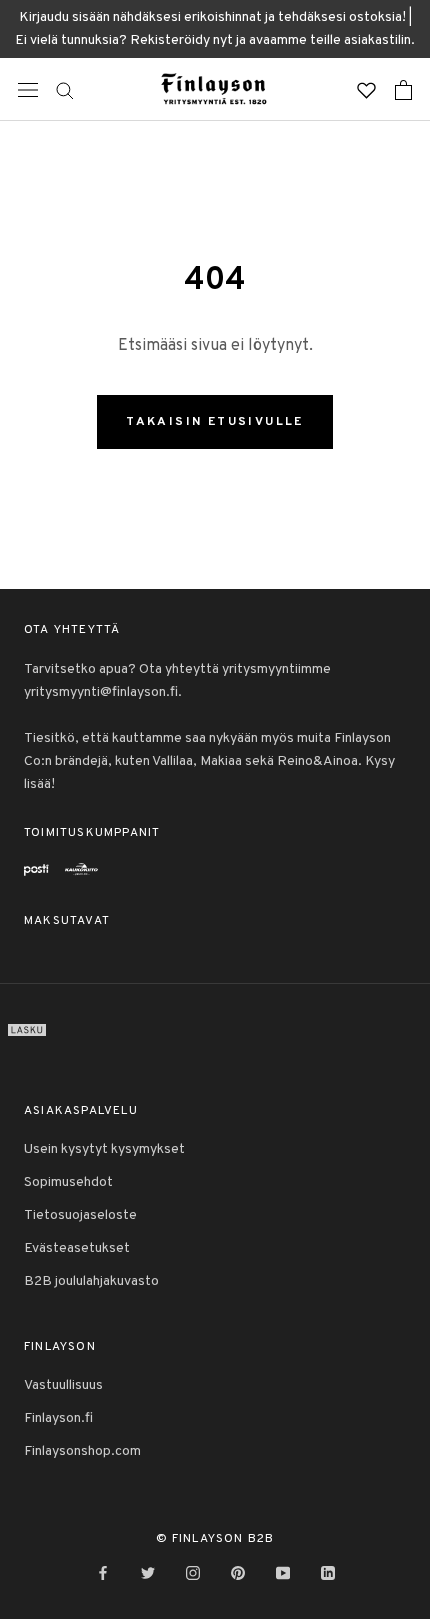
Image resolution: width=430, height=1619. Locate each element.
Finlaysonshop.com (82, 1451)
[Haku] (65, 89)
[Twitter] (148, 1573)
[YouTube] (283, 1573)
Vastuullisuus (63, 1385)
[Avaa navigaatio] (28, 90)
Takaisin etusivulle (215, 422)
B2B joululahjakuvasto (91, 1281)
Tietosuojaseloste (80, 1215)
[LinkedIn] (328, 1573)
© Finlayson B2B (215, 1539)
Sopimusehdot (68, 1182)
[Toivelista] (366, 89)
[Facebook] (103, 1573)
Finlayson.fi (58, 1418)
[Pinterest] (238, 1573)
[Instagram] (193, 1573)
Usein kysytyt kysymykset (104, 1149)
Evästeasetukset (77, 1248)
